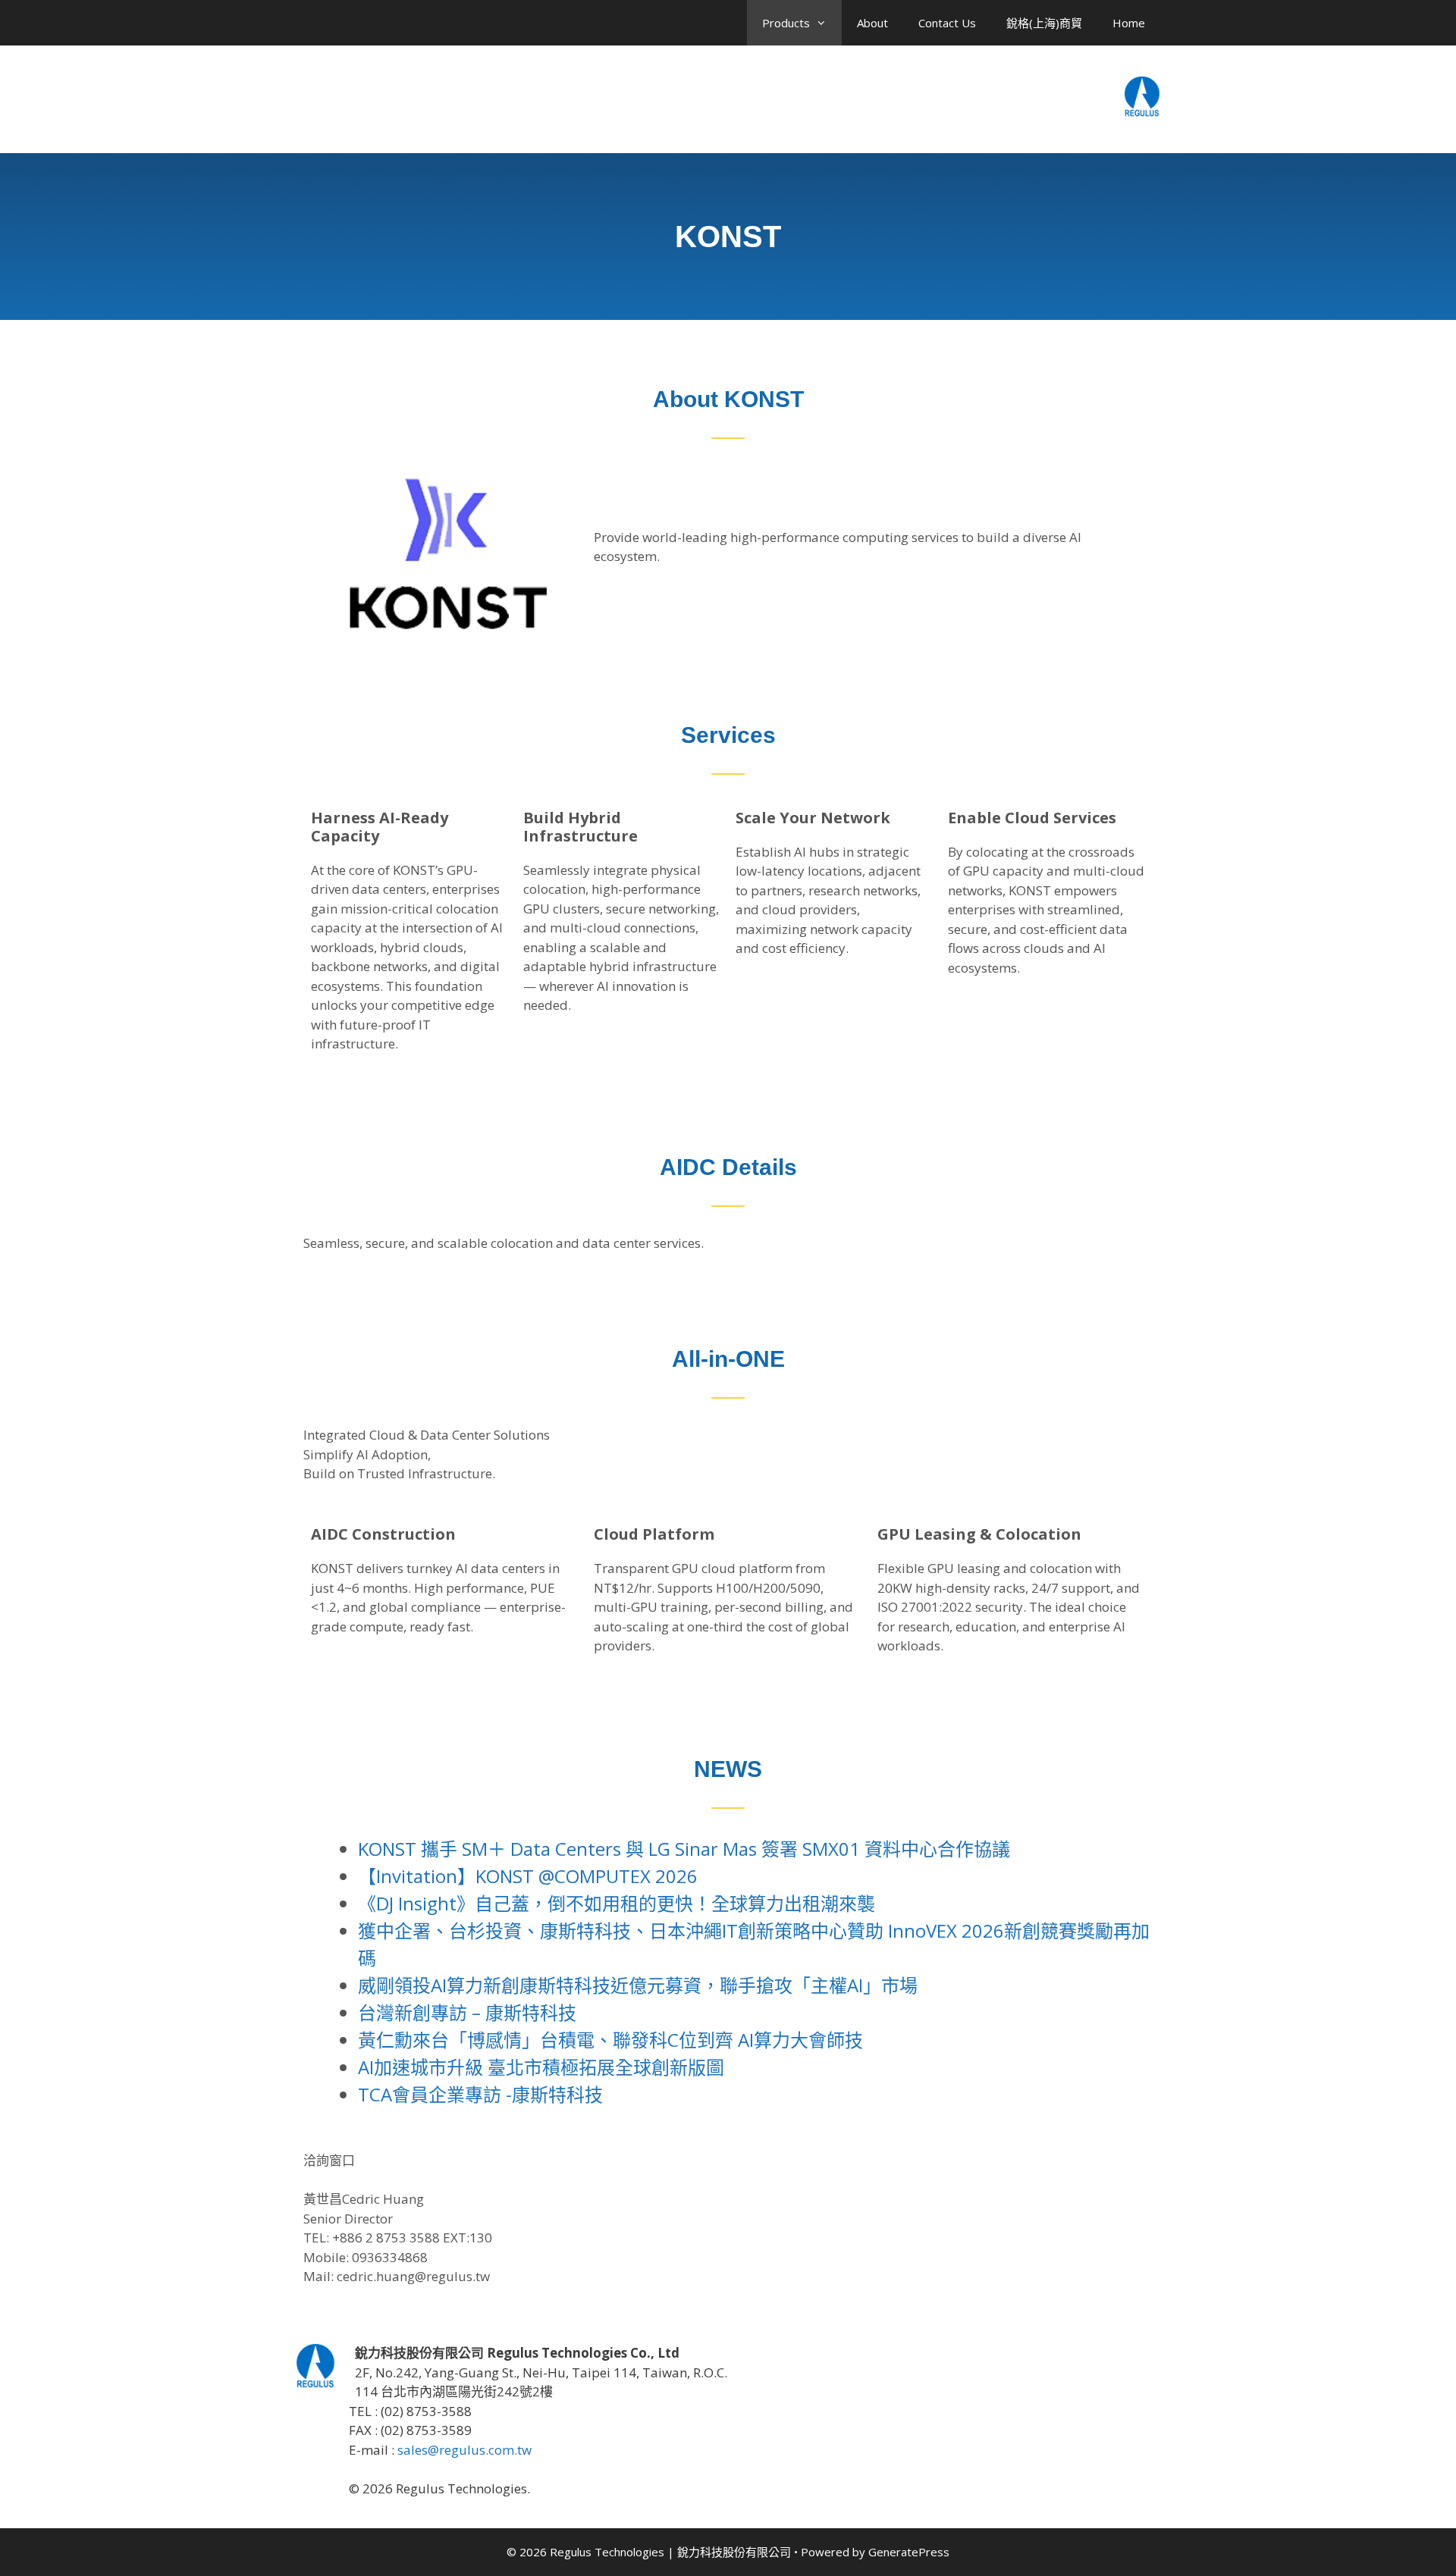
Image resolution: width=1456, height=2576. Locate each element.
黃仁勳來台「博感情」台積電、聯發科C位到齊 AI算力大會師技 (610, 2040)
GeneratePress (909, 2552)
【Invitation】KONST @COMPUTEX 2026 (528, 1876)
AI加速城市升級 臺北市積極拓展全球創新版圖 (541, 2067)
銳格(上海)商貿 (1044, 23)
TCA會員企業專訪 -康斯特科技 (480, 2094)
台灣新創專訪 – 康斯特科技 (467, 2012)
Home (1129, 23)
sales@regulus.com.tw (464, 2450)
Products (786, 23)
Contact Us (947, 23)
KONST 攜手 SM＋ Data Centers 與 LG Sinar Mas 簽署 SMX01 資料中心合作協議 (684, 1849)
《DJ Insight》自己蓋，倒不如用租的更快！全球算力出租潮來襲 (617, 1903)
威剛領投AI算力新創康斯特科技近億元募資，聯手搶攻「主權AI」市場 (638, 1985)
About (872, 23)
